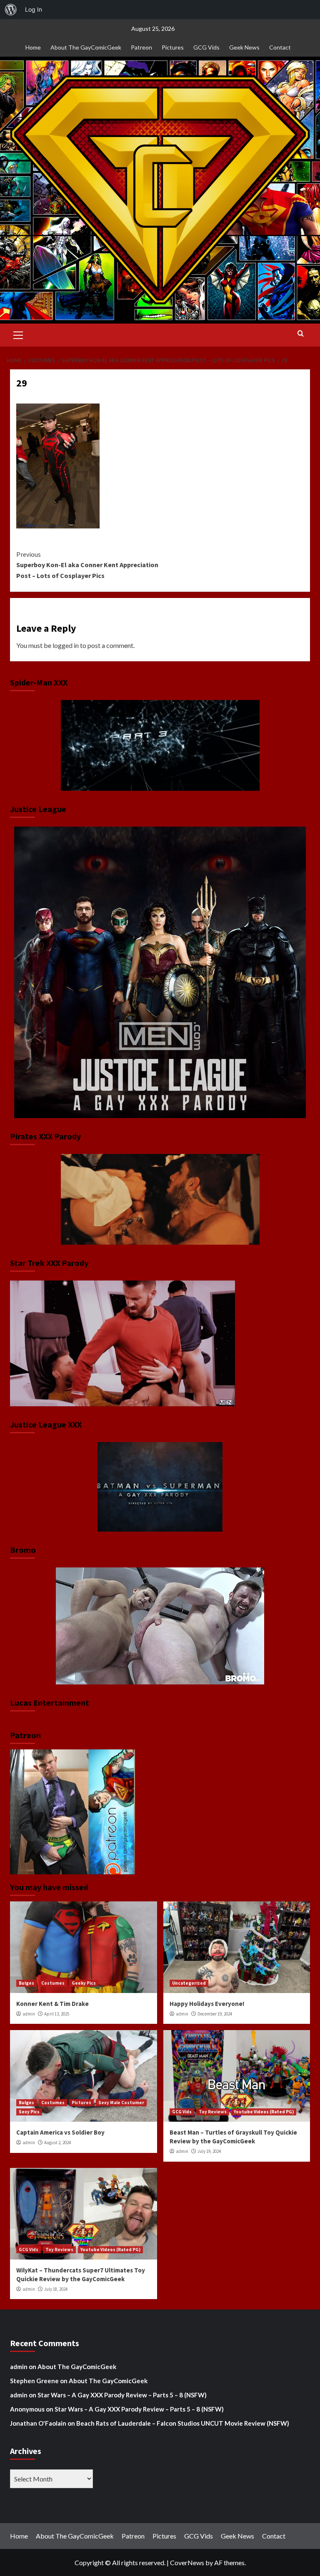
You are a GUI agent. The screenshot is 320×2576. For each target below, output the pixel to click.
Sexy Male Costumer (121, 2103)
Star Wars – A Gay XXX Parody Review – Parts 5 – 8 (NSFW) (122, 2395)
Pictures (173, 47)
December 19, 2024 (215, 2014)
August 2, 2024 (57, 2143)
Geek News (244, 47)
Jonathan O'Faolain (38, 2423)
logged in (66, 645)
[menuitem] (11, 10)
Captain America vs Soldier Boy (60, 2132)
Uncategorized (189, 1983)
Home (33, 47)
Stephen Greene (34, 2381)
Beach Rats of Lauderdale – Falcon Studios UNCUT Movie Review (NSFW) (183, 2423)
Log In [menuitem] (34, 9)
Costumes (53, 1983)
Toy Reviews (213, 2112)
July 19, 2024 (209, 2151)
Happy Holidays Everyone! (207, 2004)
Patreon (141, 47)
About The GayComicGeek (86, 47)
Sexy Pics (29, 2112)
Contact (280, 47)
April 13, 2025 (57, 2014)
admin (29, 2014)
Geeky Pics (84, 1983)
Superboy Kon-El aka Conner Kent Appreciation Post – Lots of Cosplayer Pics (87, 565)
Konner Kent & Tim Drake (52, 2004)
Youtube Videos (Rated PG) (264, 2112)
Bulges (26, 1983)
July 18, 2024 (56, 2289)
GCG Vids (206, 47)
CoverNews (187, 2562)
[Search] (301, 334)
